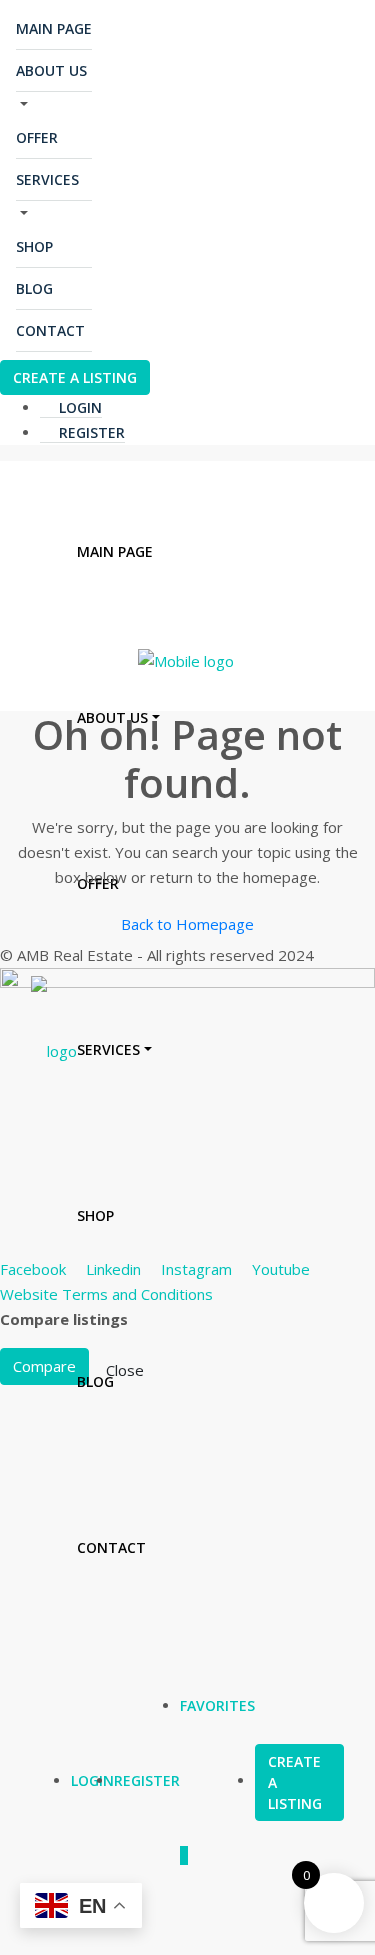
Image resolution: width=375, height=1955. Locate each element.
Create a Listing (75, 377)
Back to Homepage (187, 924)
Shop (34, 246)
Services (47, 179)
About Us (51, 70)
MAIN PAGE (54, 28)
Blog (34, 288)
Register (90, 432)
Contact (50, 330)
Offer (37, 137)
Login (78, 407)
